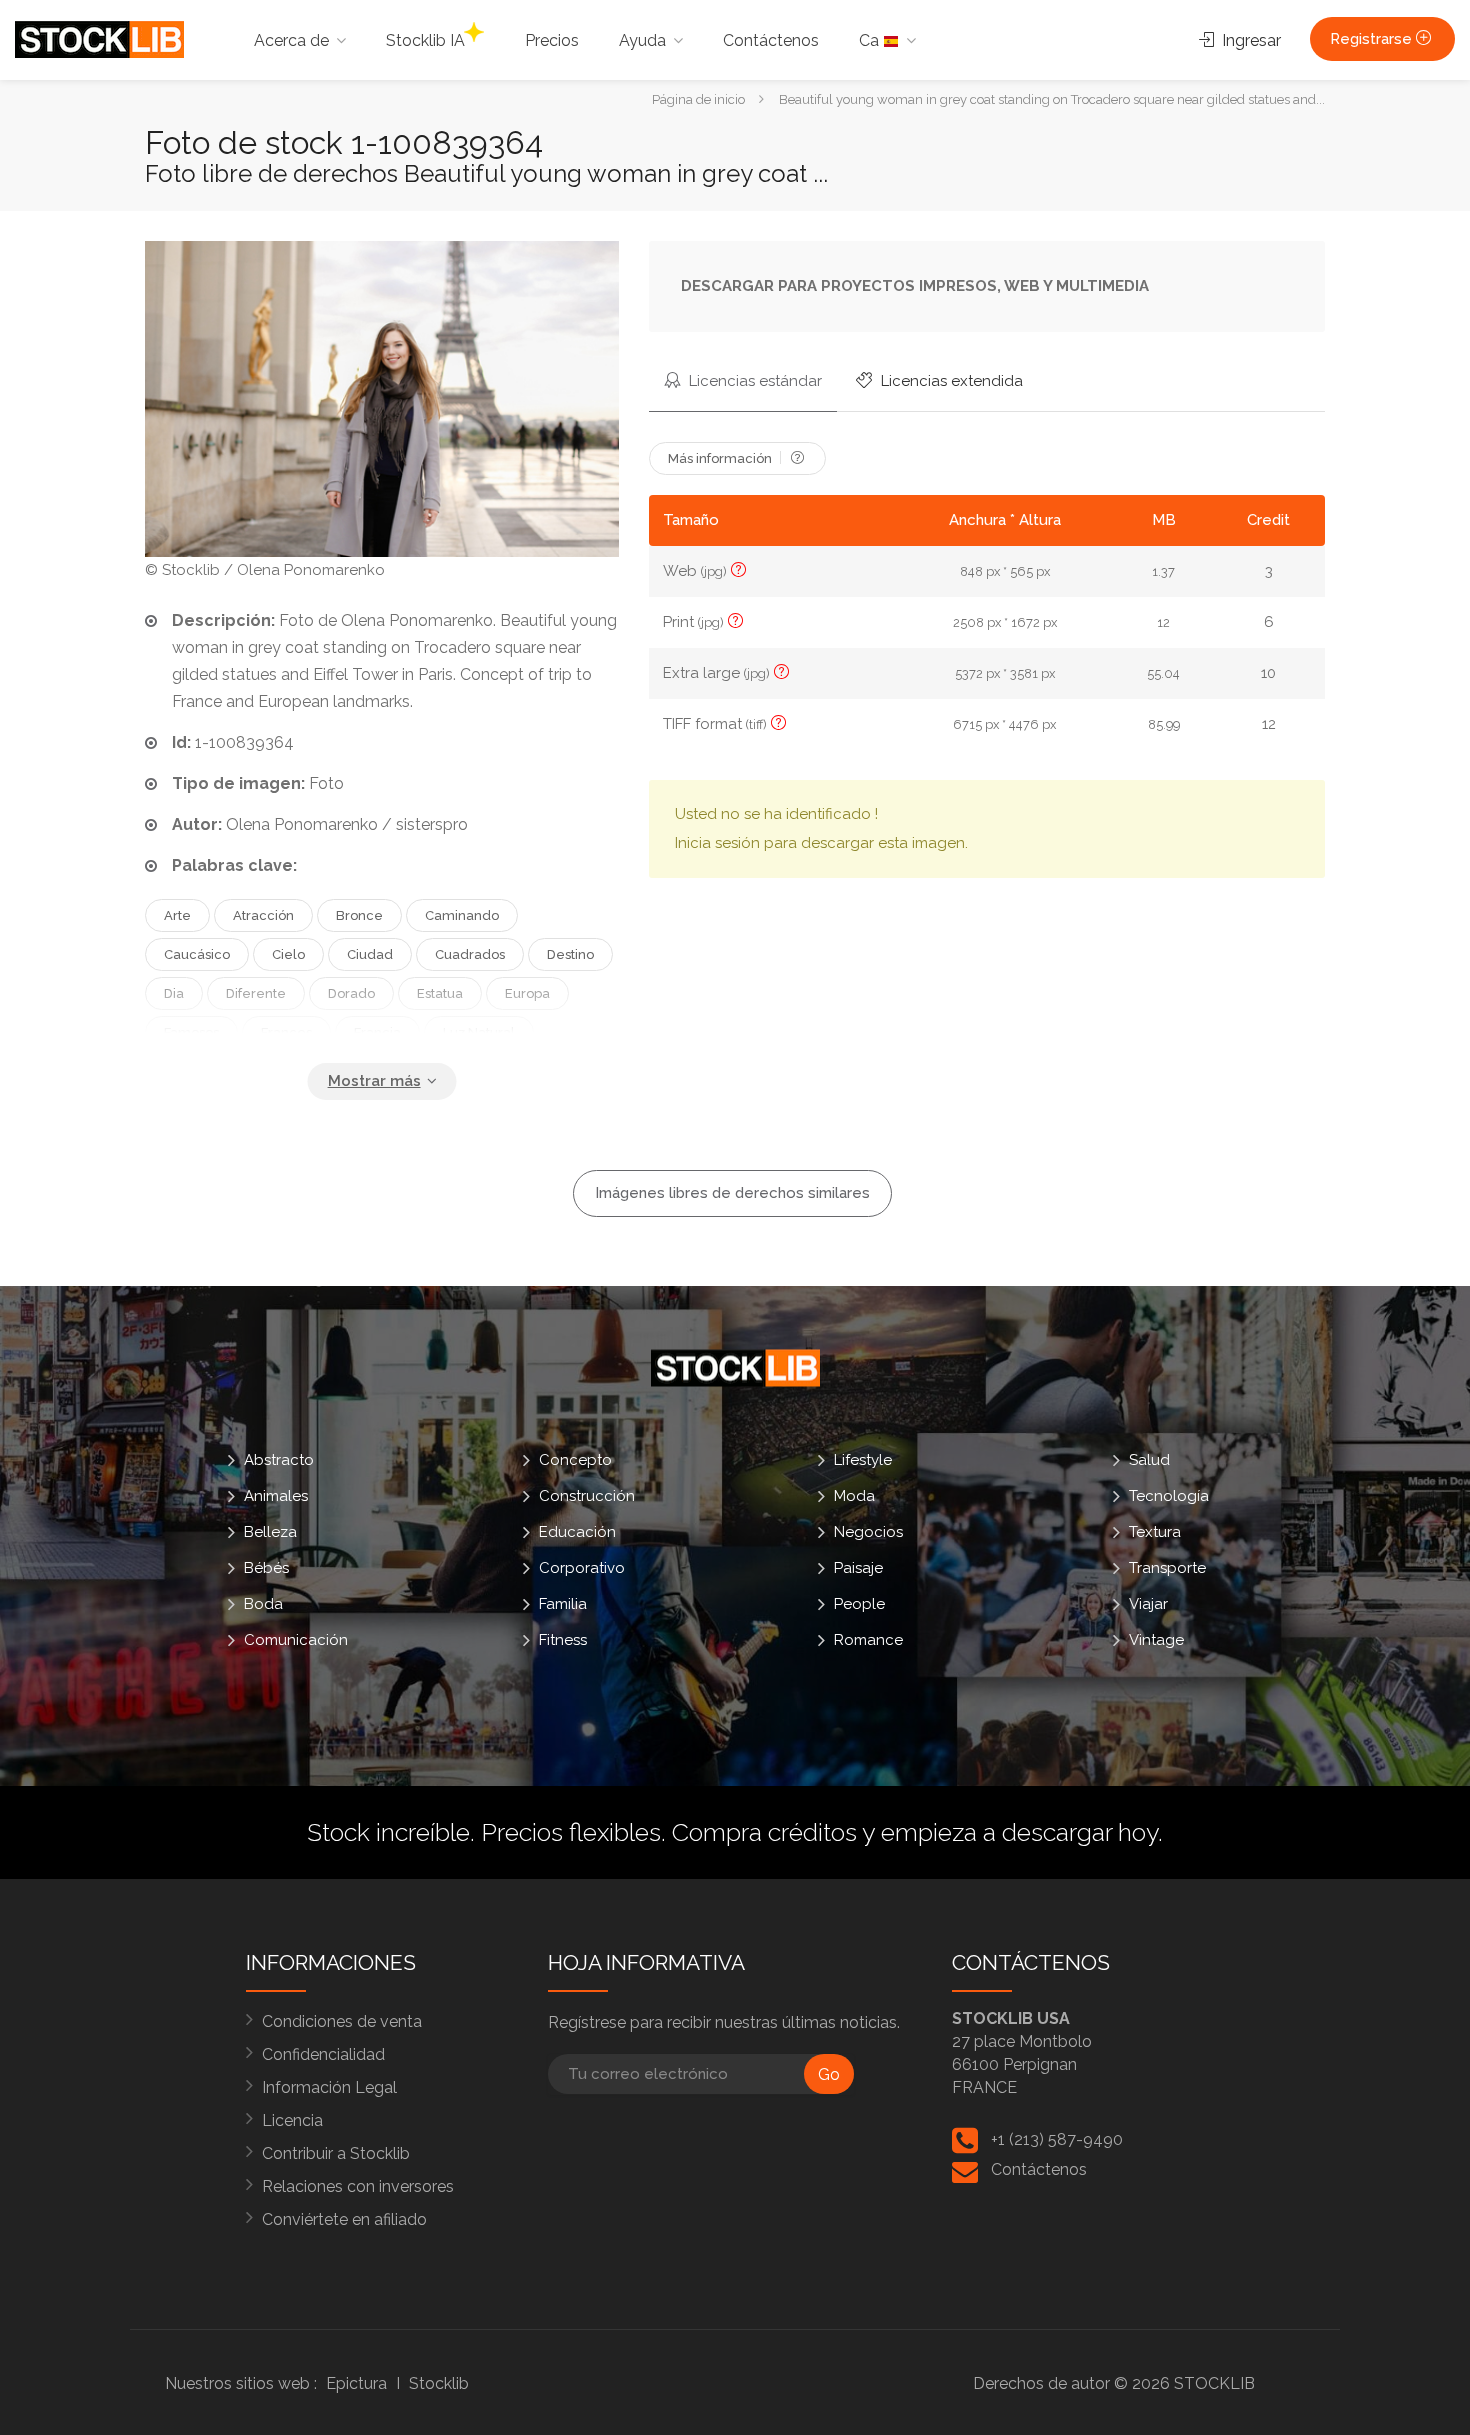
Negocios (868, 1532)
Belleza (270, 1532)
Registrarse (1373, 39)
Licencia (292, 2120)
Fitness (563, 1640)
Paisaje (858, 1568)
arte (177, 915)
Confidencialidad (323, 2054)
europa (527, 993)
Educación (577, 1532)
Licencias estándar (753, 381)
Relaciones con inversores (358, 2186)
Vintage (1156, 1640)
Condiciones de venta (342, 2021)
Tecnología (1169, 1496)
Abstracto (279, 1460)
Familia (563, 1604)
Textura (1155, 1532)
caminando (462, 915)
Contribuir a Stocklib (336, 2153)
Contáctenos (771, 40)
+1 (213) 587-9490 (1057, 2139)
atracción (263, 915)
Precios (552, 40)
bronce (359, 915)
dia (174, 993)
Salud (1149, 1460)
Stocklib (439, 2383)
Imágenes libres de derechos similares (732, 1193)
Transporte (1167, 1568)
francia (377, 1032)
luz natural (479, 1032)
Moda (854, 1496)
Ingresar (1249, 40)
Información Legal (329, 2087)
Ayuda (642, 40)
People (859, 1604)
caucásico (197, 954)
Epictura (356, 2383)
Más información (721, 458)
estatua (440, 993)
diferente (256, 993)
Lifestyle (863, 1460)
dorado (351, 993)
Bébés (266, 1568)
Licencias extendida (950, 381)
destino (570, 954)
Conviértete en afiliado (344, 2219)
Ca (871, 40)
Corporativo (582, 1568)
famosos (191, 1032)
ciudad (370, 954)
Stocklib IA (425, 40)
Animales (276, 1496)
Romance (868, 1640)
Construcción (587, 1496)
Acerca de (291, 40)
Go (829, 2074)
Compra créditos (764, 1832)
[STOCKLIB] (99, 38)
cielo (288, 954)
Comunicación (296, 1640)
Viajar (1148, 1604)
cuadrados (470, 954)
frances (286, 1032)
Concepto (575, 1460)
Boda (263, 1604)
